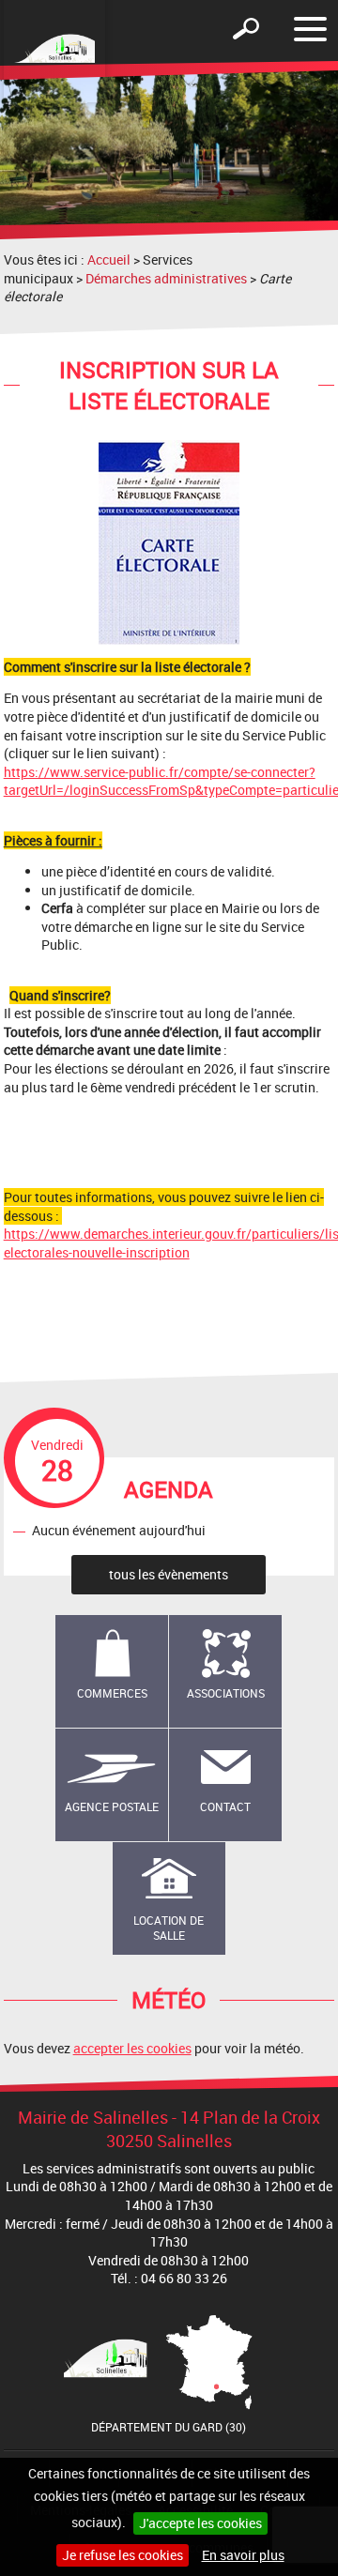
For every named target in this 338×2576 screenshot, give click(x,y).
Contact (225, 1806)
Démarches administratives (166, 278)
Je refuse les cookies (123, 2555)
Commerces (112, 1693)
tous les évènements (169, 1574)
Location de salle (169, 1928)
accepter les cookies (132, 2048)
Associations (226, 1693)
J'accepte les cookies (200, 2523)
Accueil (109, 259)
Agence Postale (112, 1806)
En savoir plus (243, 2555)
